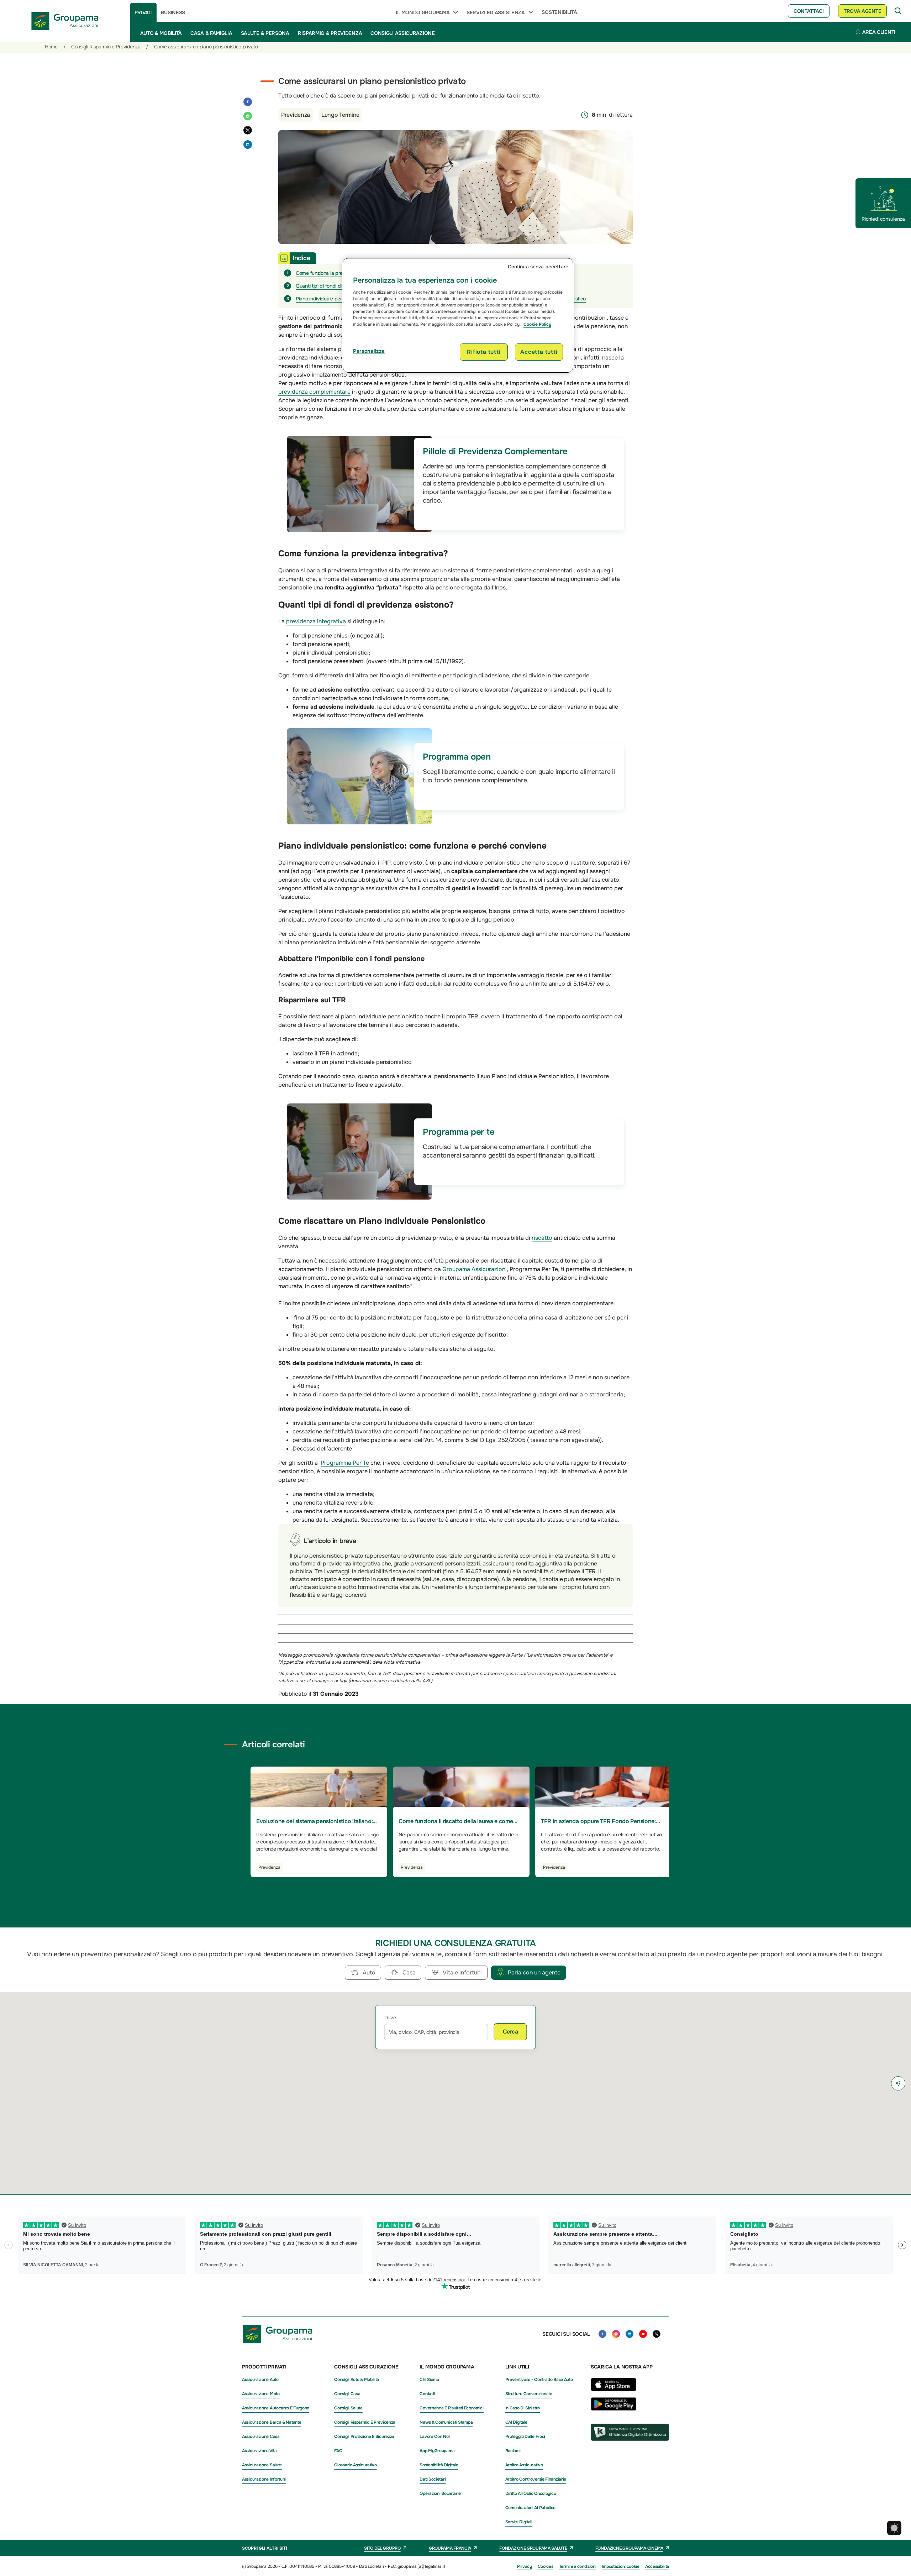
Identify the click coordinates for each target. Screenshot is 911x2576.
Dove (390, 2018)
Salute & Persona (265, 33)
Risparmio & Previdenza (330, 33)
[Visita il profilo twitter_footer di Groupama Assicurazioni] (657, 2334)
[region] (458, 315)
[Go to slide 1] (437, 1893)
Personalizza (369, 351)
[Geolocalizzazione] (898, 2083)
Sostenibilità (559, 12)
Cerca (510, 2032)
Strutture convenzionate (529, 2394)
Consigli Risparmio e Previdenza (365, 2422)
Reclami (513, 2451)
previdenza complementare (314, 392)
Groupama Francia (450, 2548)
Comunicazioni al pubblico (531, 2508)
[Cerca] (898, 11)
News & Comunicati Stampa (446, 2422)
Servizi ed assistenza (496, 12)
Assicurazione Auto (260, 2380)
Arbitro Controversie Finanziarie (536, 2479)
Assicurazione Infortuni (264, 2479)
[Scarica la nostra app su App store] (614, 2393)
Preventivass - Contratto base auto (539, 2380)
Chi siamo (429, 2380)
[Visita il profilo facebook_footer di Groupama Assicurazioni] (602, 2334)
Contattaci (809, 11)
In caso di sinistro (523, 2408)
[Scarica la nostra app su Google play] (614, 2409)
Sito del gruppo (382, 2548)
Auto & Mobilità (161, 33)
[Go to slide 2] (449, 1893)
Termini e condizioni (578, 2566)
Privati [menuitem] (144, 12)
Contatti (427, 2394)
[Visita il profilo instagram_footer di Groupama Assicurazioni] (616, 2334)
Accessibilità (657, 2566)
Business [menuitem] (173, 12)
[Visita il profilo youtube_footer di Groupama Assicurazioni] (643, 2334)
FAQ (338, 2451)
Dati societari (433, 2479)
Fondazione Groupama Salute (533, 2548)
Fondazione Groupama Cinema (629, 2548)
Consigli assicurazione (402, 33)
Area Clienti (879, 32)
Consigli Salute (348, 2408)
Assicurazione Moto (261, 2394)
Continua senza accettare (538, 267)
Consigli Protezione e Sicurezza (364, 2436)
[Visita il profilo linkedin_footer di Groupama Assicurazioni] (630, 2334)
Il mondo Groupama (423, 12)
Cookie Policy (537, 324)
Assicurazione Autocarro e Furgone (276, 2408)
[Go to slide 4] (474, 1893)
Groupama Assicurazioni (475, 1269)
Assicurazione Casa (261, 2436)
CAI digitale (516, 2422)
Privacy (525, 2566)
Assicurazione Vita (259, 2451)
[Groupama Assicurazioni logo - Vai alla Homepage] (65, 21)
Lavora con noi (435, 2436)
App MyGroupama (437, 2451)
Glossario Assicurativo (355, 2465)
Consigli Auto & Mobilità (357, 2380)
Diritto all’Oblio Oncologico (531, 2493)
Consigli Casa (347, 2394)
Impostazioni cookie (621, 2566)
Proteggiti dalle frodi (525, 2436)
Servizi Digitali (519, 2522)
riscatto (542, 1238)
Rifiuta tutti (484, 352)
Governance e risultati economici (451, 2408)
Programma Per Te (345, 1463)
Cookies (546, 2566)
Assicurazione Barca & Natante (272, 2422)
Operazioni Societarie (440, 2493)
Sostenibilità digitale (439, 2465)
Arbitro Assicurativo (524, 2465)
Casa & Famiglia (211, 33)
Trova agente (862, 11)
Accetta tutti (539, 352)
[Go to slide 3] (462, 1893)
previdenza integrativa (316, 621)
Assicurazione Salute (262, 2465)
